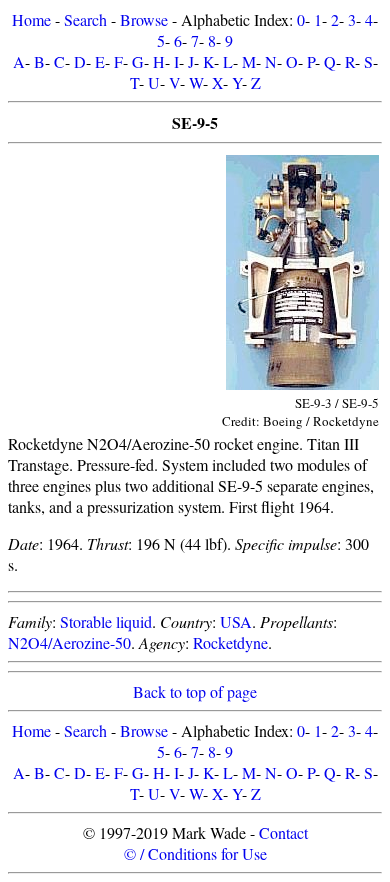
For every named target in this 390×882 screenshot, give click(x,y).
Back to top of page (195, 691)
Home (31, 19)
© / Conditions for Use (195, 853)
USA (236, 621)
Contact (283, 832)
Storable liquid (106, 621)
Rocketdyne (230, 642)
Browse (144, 19)
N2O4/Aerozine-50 (69, 642)
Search (85, 19)
